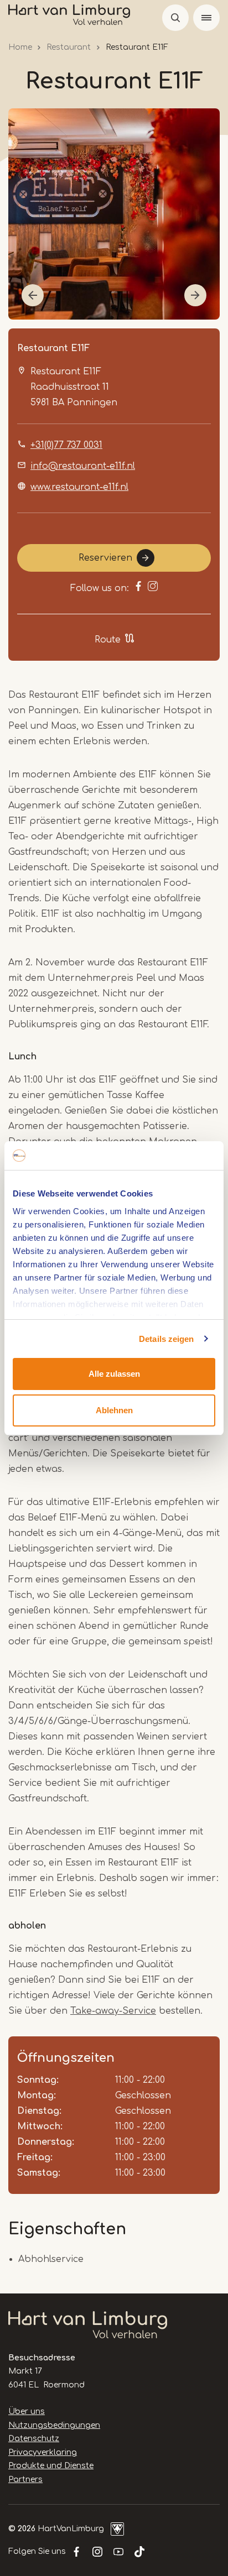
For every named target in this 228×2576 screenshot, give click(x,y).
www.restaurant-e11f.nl (79, 487)
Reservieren (105, 558)
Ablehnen (114, 1410)
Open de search (175, 18)
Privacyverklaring (43, 2452)
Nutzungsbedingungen (54, 2425)
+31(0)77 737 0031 (66, 445)
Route (108, 640)
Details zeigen (166, 1339)
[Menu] (206, 18)
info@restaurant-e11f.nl (83, 466)
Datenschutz (34, 2439)
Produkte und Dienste (51, 2466)
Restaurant (69, 47)
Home (20, 47)
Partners (25, 2480)
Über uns (27, 2412)
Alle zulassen (114, 1374)
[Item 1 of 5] (114, 214)
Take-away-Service (113, 2011)
